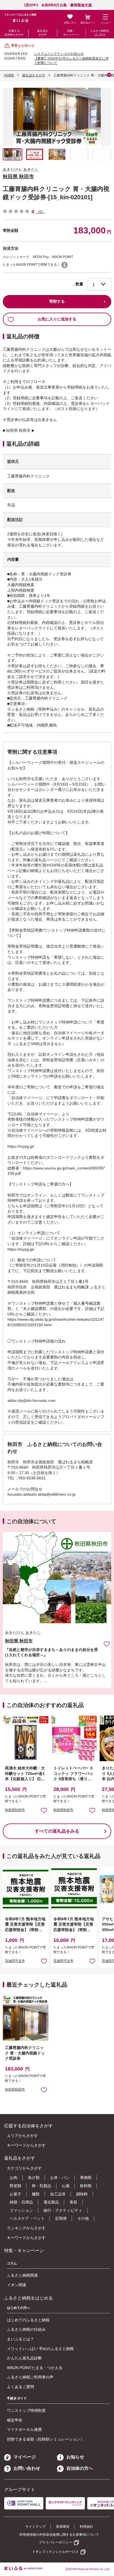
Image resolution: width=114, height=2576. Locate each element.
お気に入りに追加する (57, 319)
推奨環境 (63, 2527)
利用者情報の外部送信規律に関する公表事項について (59, 2535)
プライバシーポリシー (55, 2542)
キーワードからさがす (26, 2145)
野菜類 (15, 2186)
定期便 (61, 2218)
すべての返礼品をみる (57, 1831)
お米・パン (60, 2178)
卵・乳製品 (42, 2186)
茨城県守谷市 (15, 1961)
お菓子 (15, 2194)
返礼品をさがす (43, 33)
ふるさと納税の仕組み (26, 2329)
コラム (12, 2263)
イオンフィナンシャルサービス (55, 2552)
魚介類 (34, 2178)
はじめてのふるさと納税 (28, 2320)
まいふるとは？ (20, 2339)
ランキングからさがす (26, 2228)
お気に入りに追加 (107, 1644)
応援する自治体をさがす (14, 33)
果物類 (86, 2178)
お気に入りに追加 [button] (44, 1810)
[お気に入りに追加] (107, 1644)
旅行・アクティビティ (63, 2210)
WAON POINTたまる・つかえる (35, 2368)
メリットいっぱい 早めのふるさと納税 (40, 2349)
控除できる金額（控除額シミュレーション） (46, 2439)
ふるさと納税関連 (22, 2275)
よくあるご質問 (20, 2387)
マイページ (25, 2457)
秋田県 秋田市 (18, 177)
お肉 (14, 2178)
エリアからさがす (22, 2136)
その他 (83, 2218)
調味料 (82, 2194)
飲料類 (86, 2186)
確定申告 (15, 2420)
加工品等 (58, 2194)
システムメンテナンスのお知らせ (59, 54)
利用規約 (86, 2527)
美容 (73, 2202)
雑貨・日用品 (21, 2202)
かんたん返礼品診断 (24, 2358)
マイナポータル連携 (24, 2429)
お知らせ (75, 2457)
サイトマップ (35, 2527)
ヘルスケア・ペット (27, 2218)
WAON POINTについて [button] (64, 265)
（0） (40, 212)
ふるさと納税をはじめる (100, 33)
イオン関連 (17, 2285)
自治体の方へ (80, 2468)
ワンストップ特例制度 (26, 2410)
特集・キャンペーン (71, 33)
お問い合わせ (27, 2468)
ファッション (21, 2210)
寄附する (57, 301)
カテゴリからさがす (24, 2168)
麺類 (36, 2194)
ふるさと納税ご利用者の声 (30, 2377)
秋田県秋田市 (15, 1810)
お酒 (66, 2186)
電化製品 (51, 2202)
